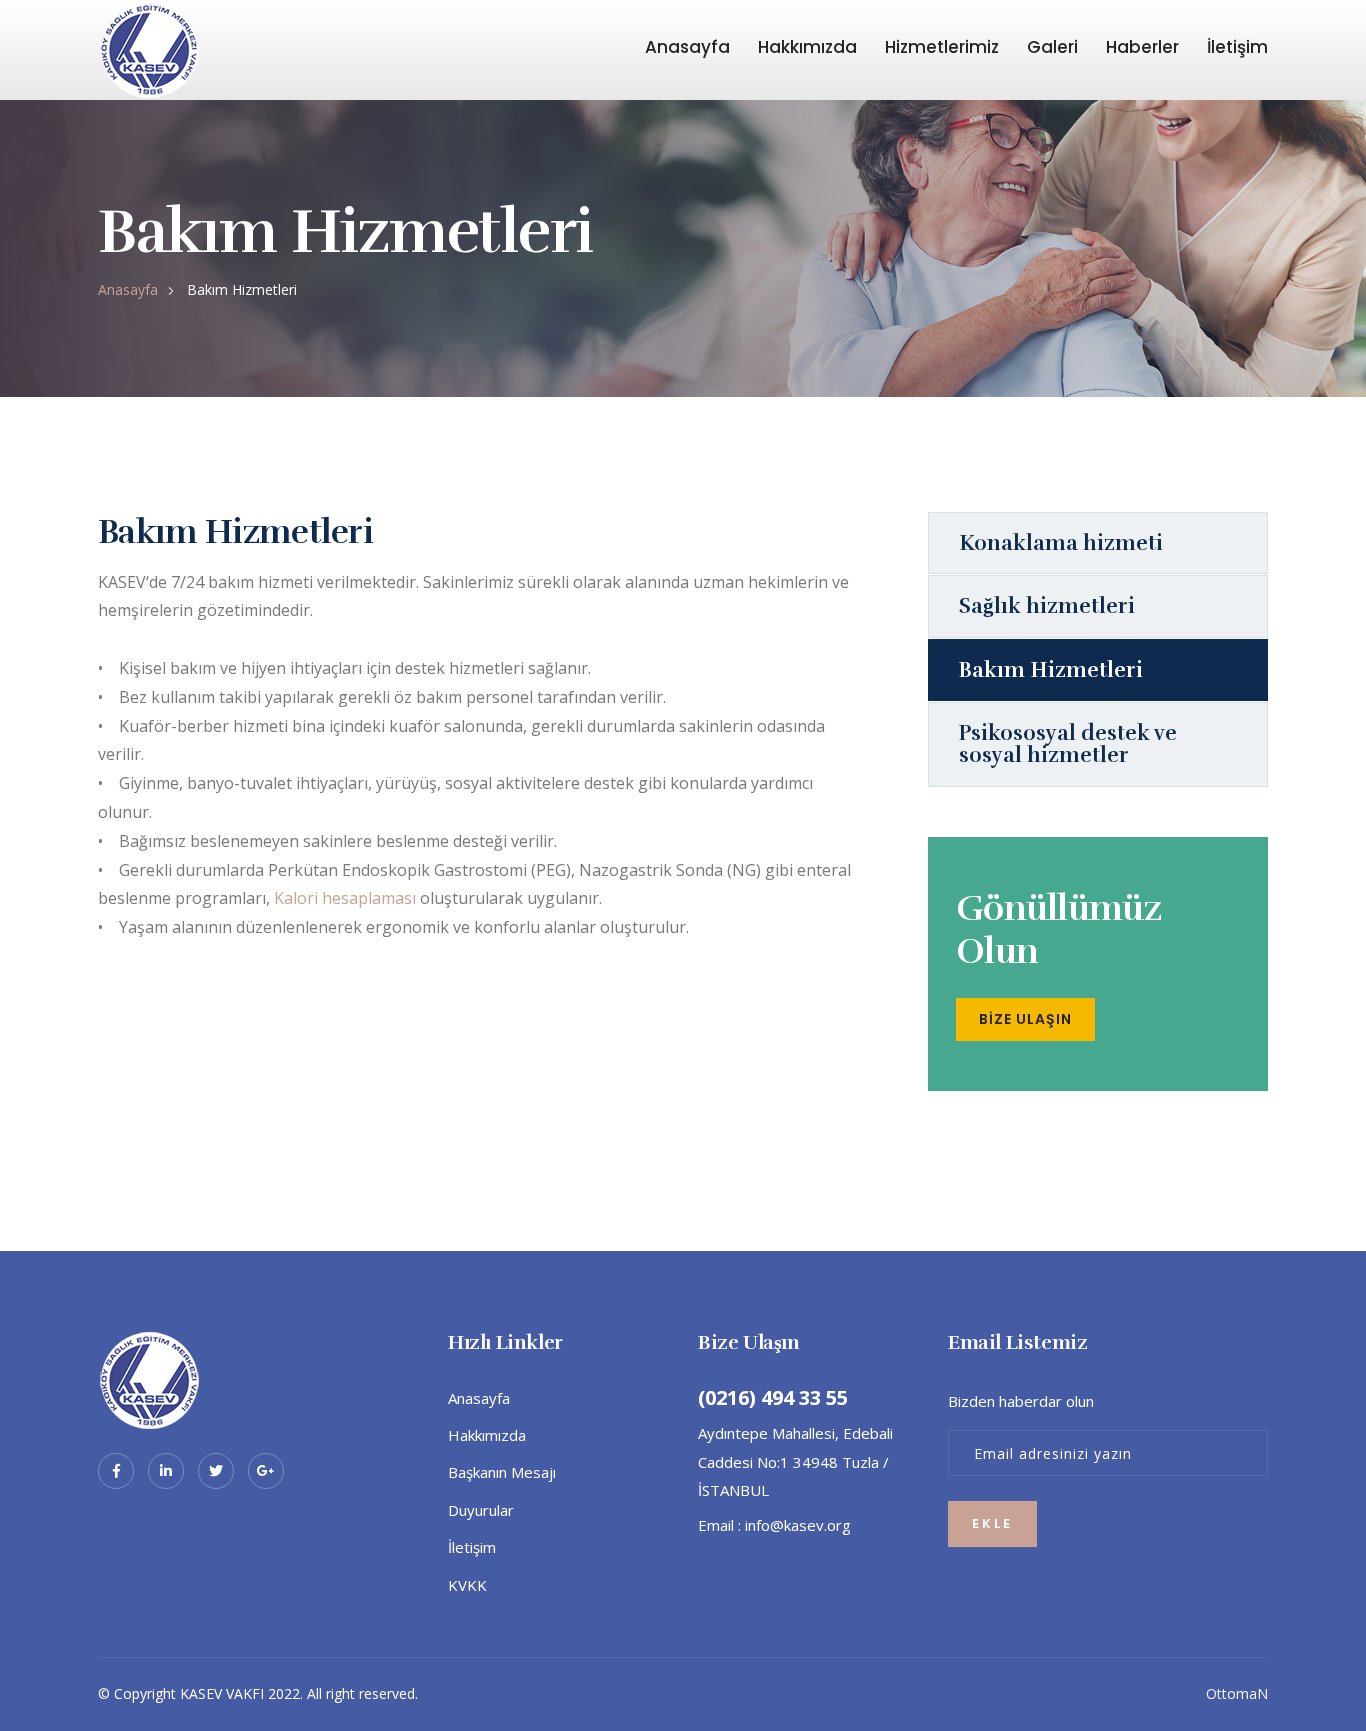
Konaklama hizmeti (1061, 543)
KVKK (467, 1585)
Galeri (1052, 47)
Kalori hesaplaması (345, 898)
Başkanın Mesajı (502, 1472)
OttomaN (1237, 1693)
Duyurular (481, 1510)
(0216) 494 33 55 (773, 1398)
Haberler (1142, 47)
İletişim (1237, 47)
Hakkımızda (807, 47)
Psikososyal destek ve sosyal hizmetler (1068, 744)
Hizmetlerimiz (942, 47)
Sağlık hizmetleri (1047, 606)
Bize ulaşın (1025, 1019)
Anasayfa (687, 47)
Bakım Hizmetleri (1051, 670)
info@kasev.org (798, 1525)
